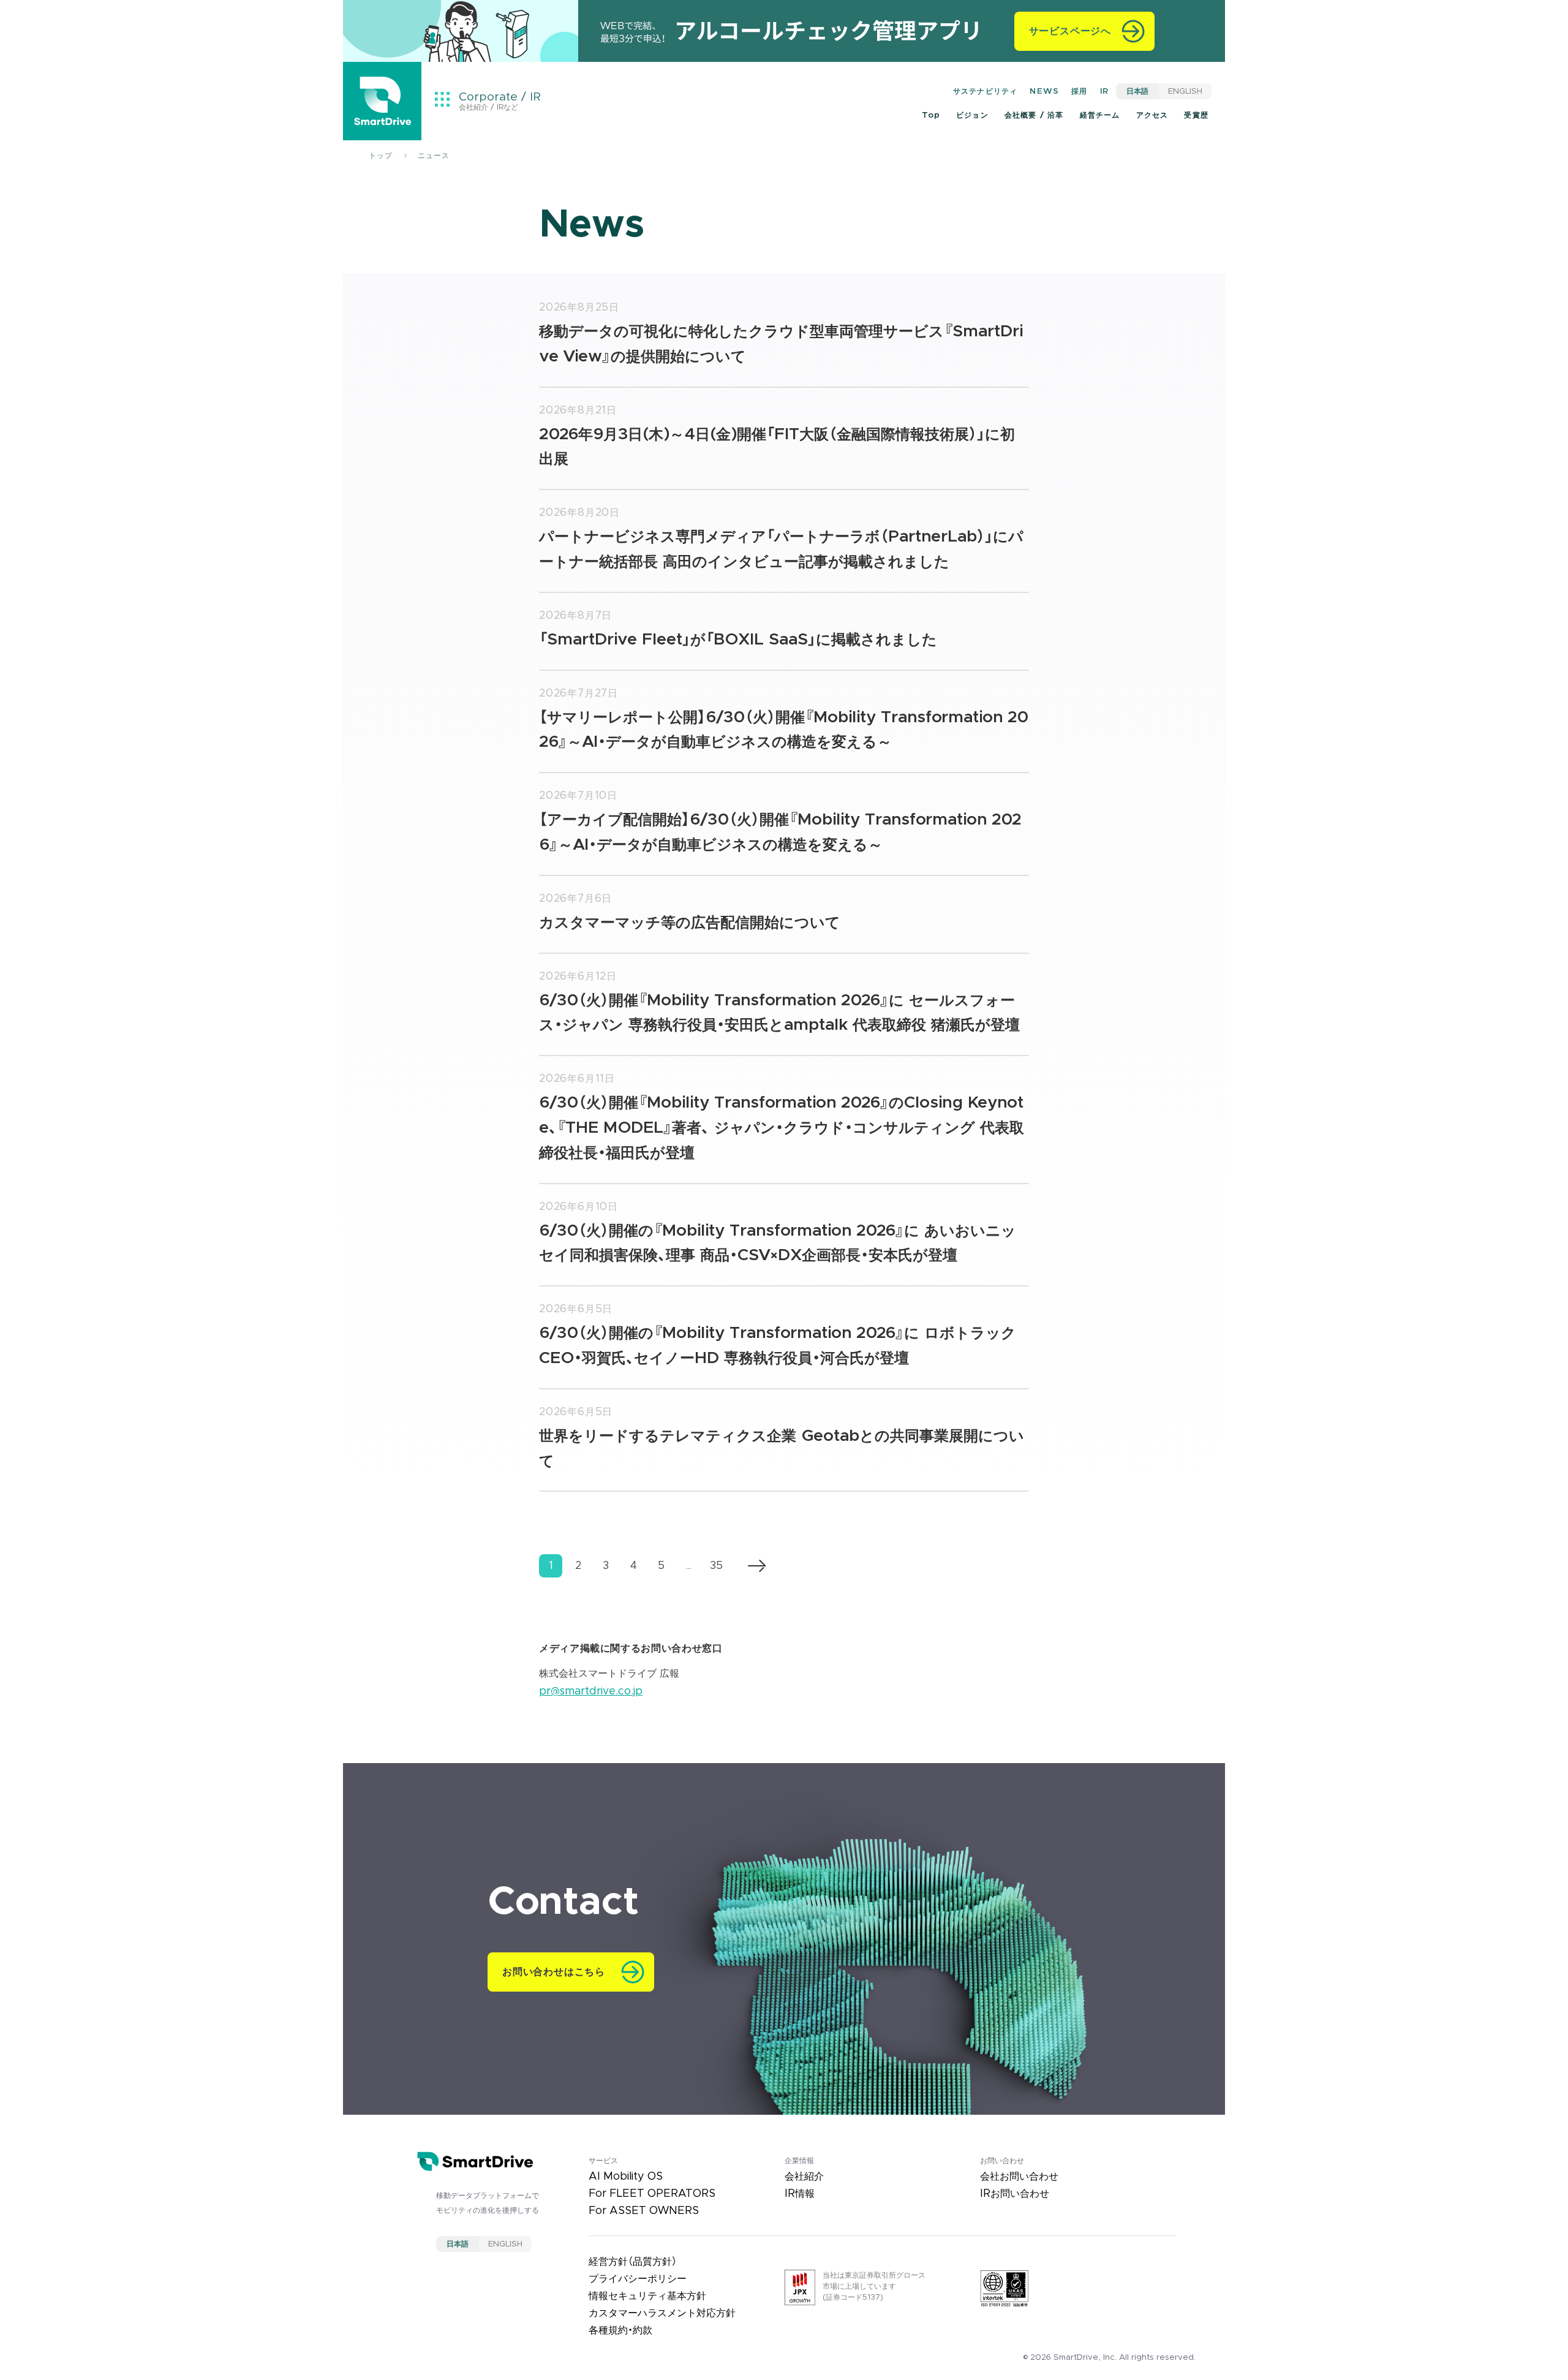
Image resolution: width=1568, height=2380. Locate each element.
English (1185, 91)
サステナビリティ (986, 91)
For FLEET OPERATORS (652, 2194)
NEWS (1044, 91)
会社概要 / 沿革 (1034, 115)
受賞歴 (1196, 115)
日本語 (1137, 91)
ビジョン (972, 115)
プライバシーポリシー (638, 2279)
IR (1104, 91)
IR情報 (800, 2194)
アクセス (1152, 115)
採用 (1079, 91)
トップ (381, 156)
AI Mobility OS (626, 2177)
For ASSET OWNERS (644, 2211)
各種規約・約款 (620, 2330)
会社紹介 (804, 2177)
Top (931, 115)
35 (716, 1566)
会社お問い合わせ (1019, 2177)
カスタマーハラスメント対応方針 (662, 2313)
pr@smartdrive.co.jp (591, 1691)
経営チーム (1100, 115)
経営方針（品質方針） (633, 2262)
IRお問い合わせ (1015, 2194)
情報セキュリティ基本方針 (647, 2296)
